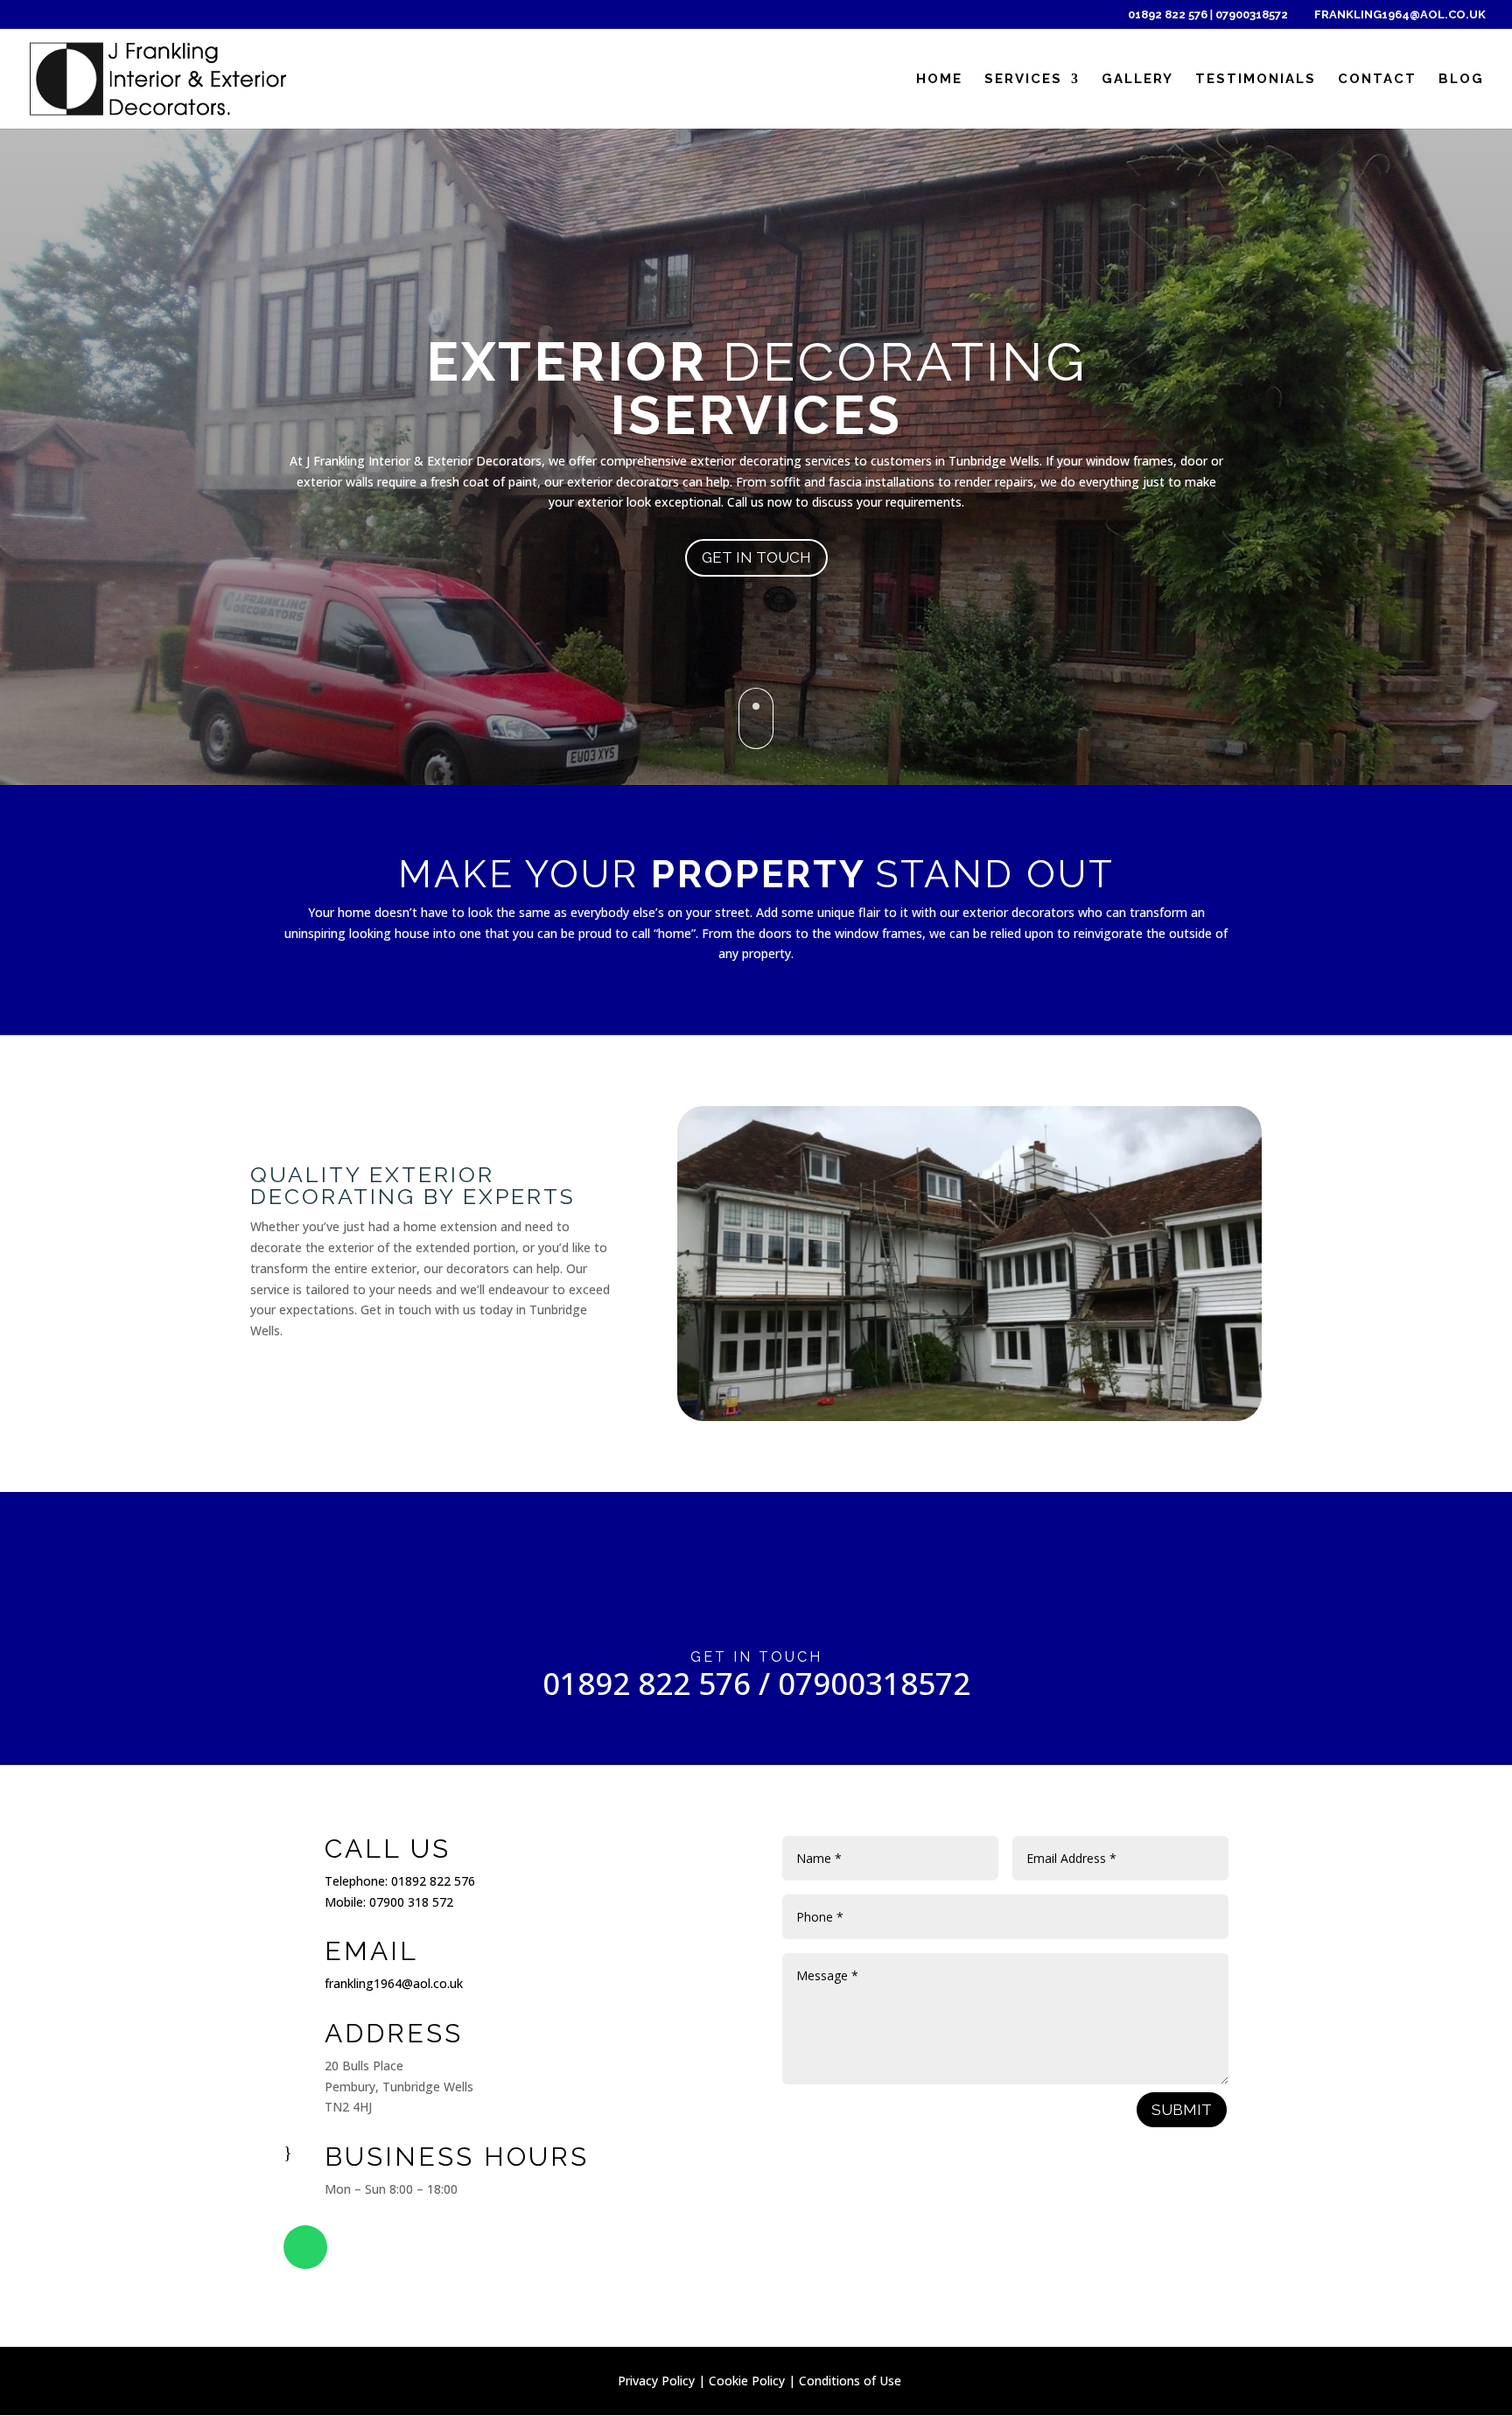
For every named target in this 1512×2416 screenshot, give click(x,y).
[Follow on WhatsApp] (305, 2247)
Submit (1182, 2110)
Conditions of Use (850, 2381)
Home (939, 80)
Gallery (1137, 80)
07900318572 (1252, 14)
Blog (1461, 80)
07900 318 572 (411, 1902)
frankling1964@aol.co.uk (394, 1983)
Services (1023, 80)
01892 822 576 (1169, 14)
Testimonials (1256, 80)
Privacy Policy (656, 2381)
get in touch (756, 557)
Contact (1377, 80)
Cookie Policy (747, 2381)
